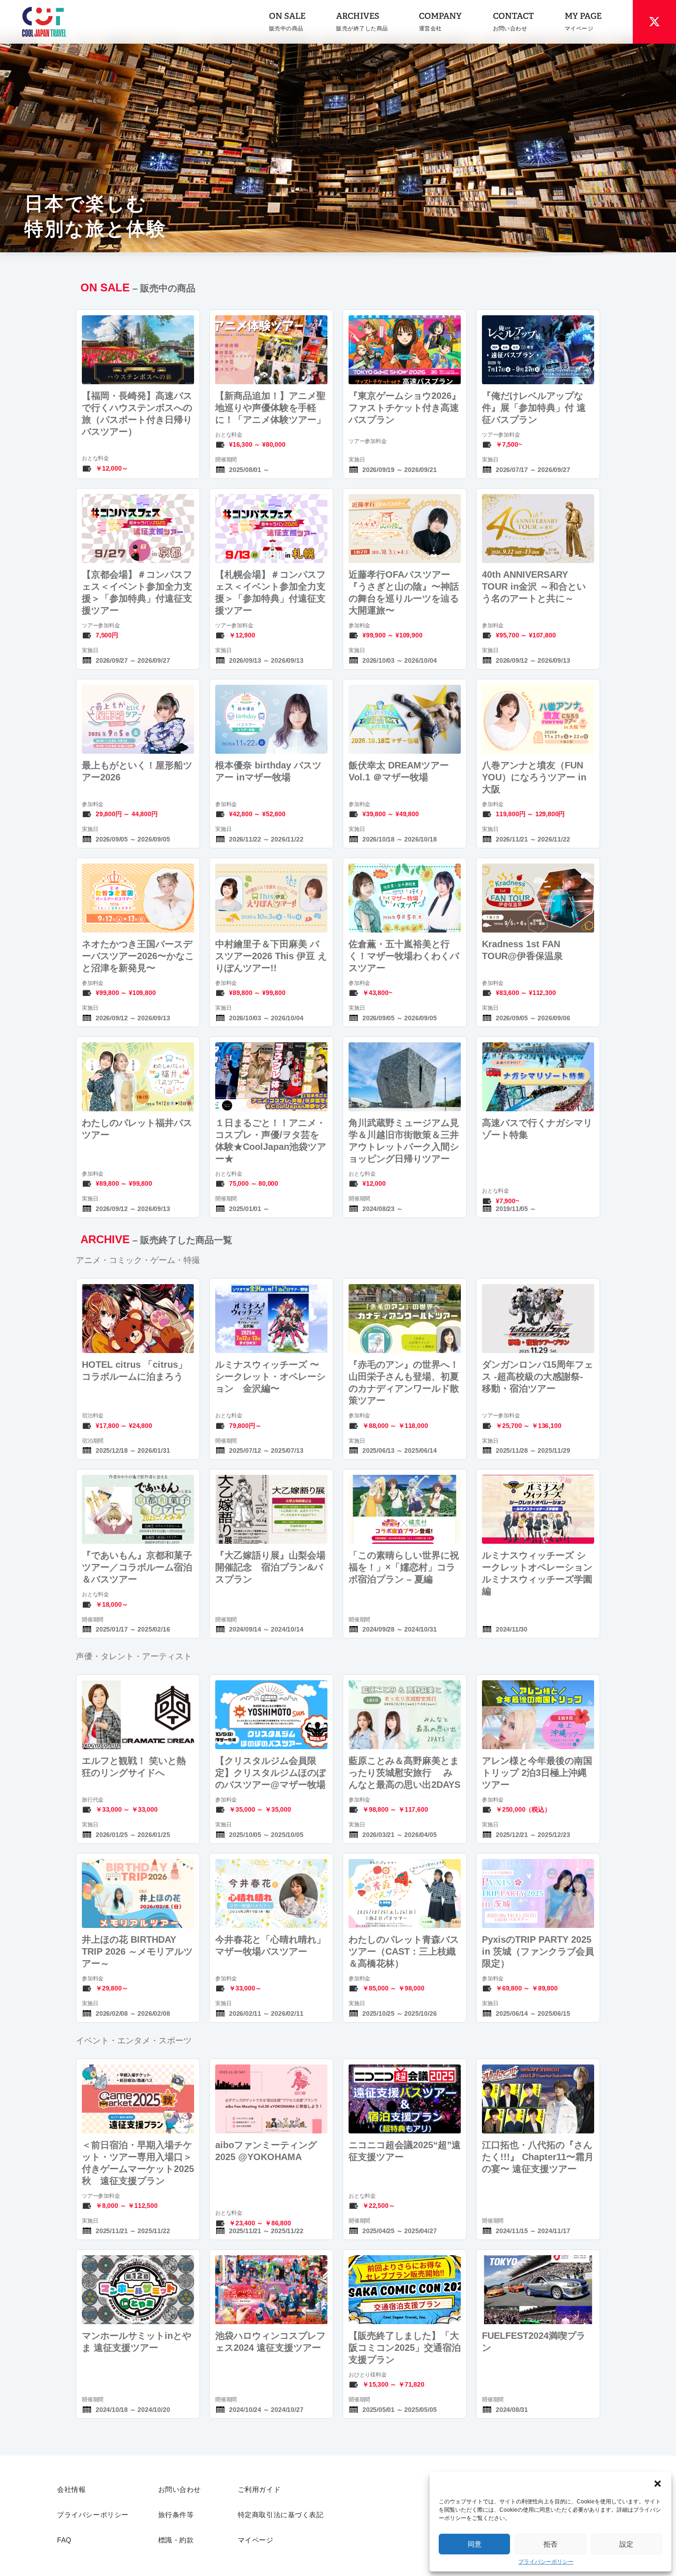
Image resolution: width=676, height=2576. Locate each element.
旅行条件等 (176, 2515)
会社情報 (71, 2490)
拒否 (550, 2544)
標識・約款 (176, 2540)
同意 (475, 2544)
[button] (658, 2484)
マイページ (256, 2540)
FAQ (64, 2540)
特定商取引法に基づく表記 (281, 2515)
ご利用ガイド (259, 2490)
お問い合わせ (180, 2490)
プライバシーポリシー (546, 2562)
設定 (626, 2544)
